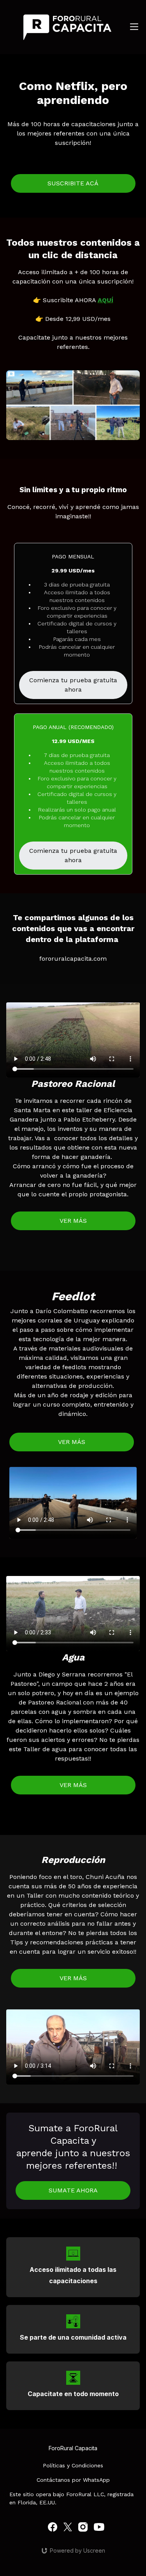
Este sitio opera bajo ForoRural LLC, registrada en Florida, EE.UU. (71, 2498)
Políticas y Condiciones (73, 2465)
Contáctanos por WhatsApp (73, 2480)
